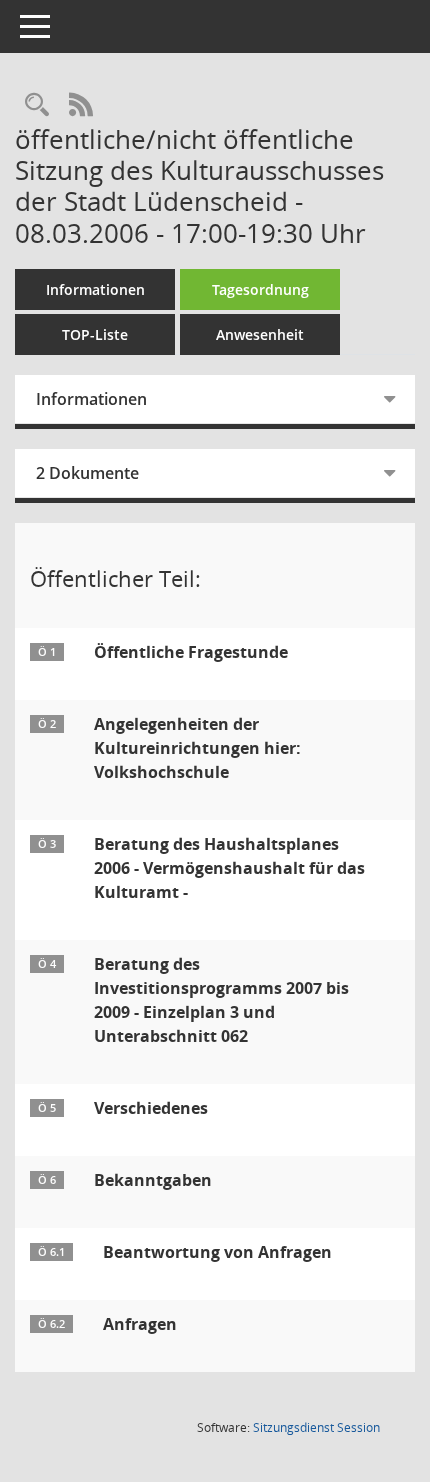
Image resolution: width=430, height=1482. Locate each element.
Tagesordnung (260, 289)
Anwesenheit (260, 334)
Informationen (95, 289)
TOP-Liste (95, 334)
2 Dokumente (87, 473)
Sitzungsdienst (316, 1427)
